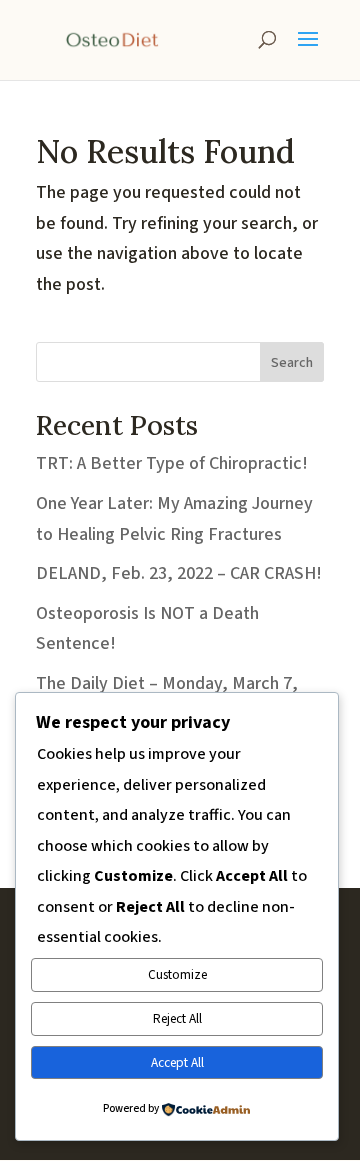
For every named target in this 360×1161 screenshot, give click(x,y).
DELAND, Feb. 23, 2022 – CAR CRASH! (179, 573)
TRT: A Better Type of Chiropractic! (172, 463)
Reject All (177, 1018)
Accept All (177, 1062)
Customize (177, 974)
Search (292, 363)
